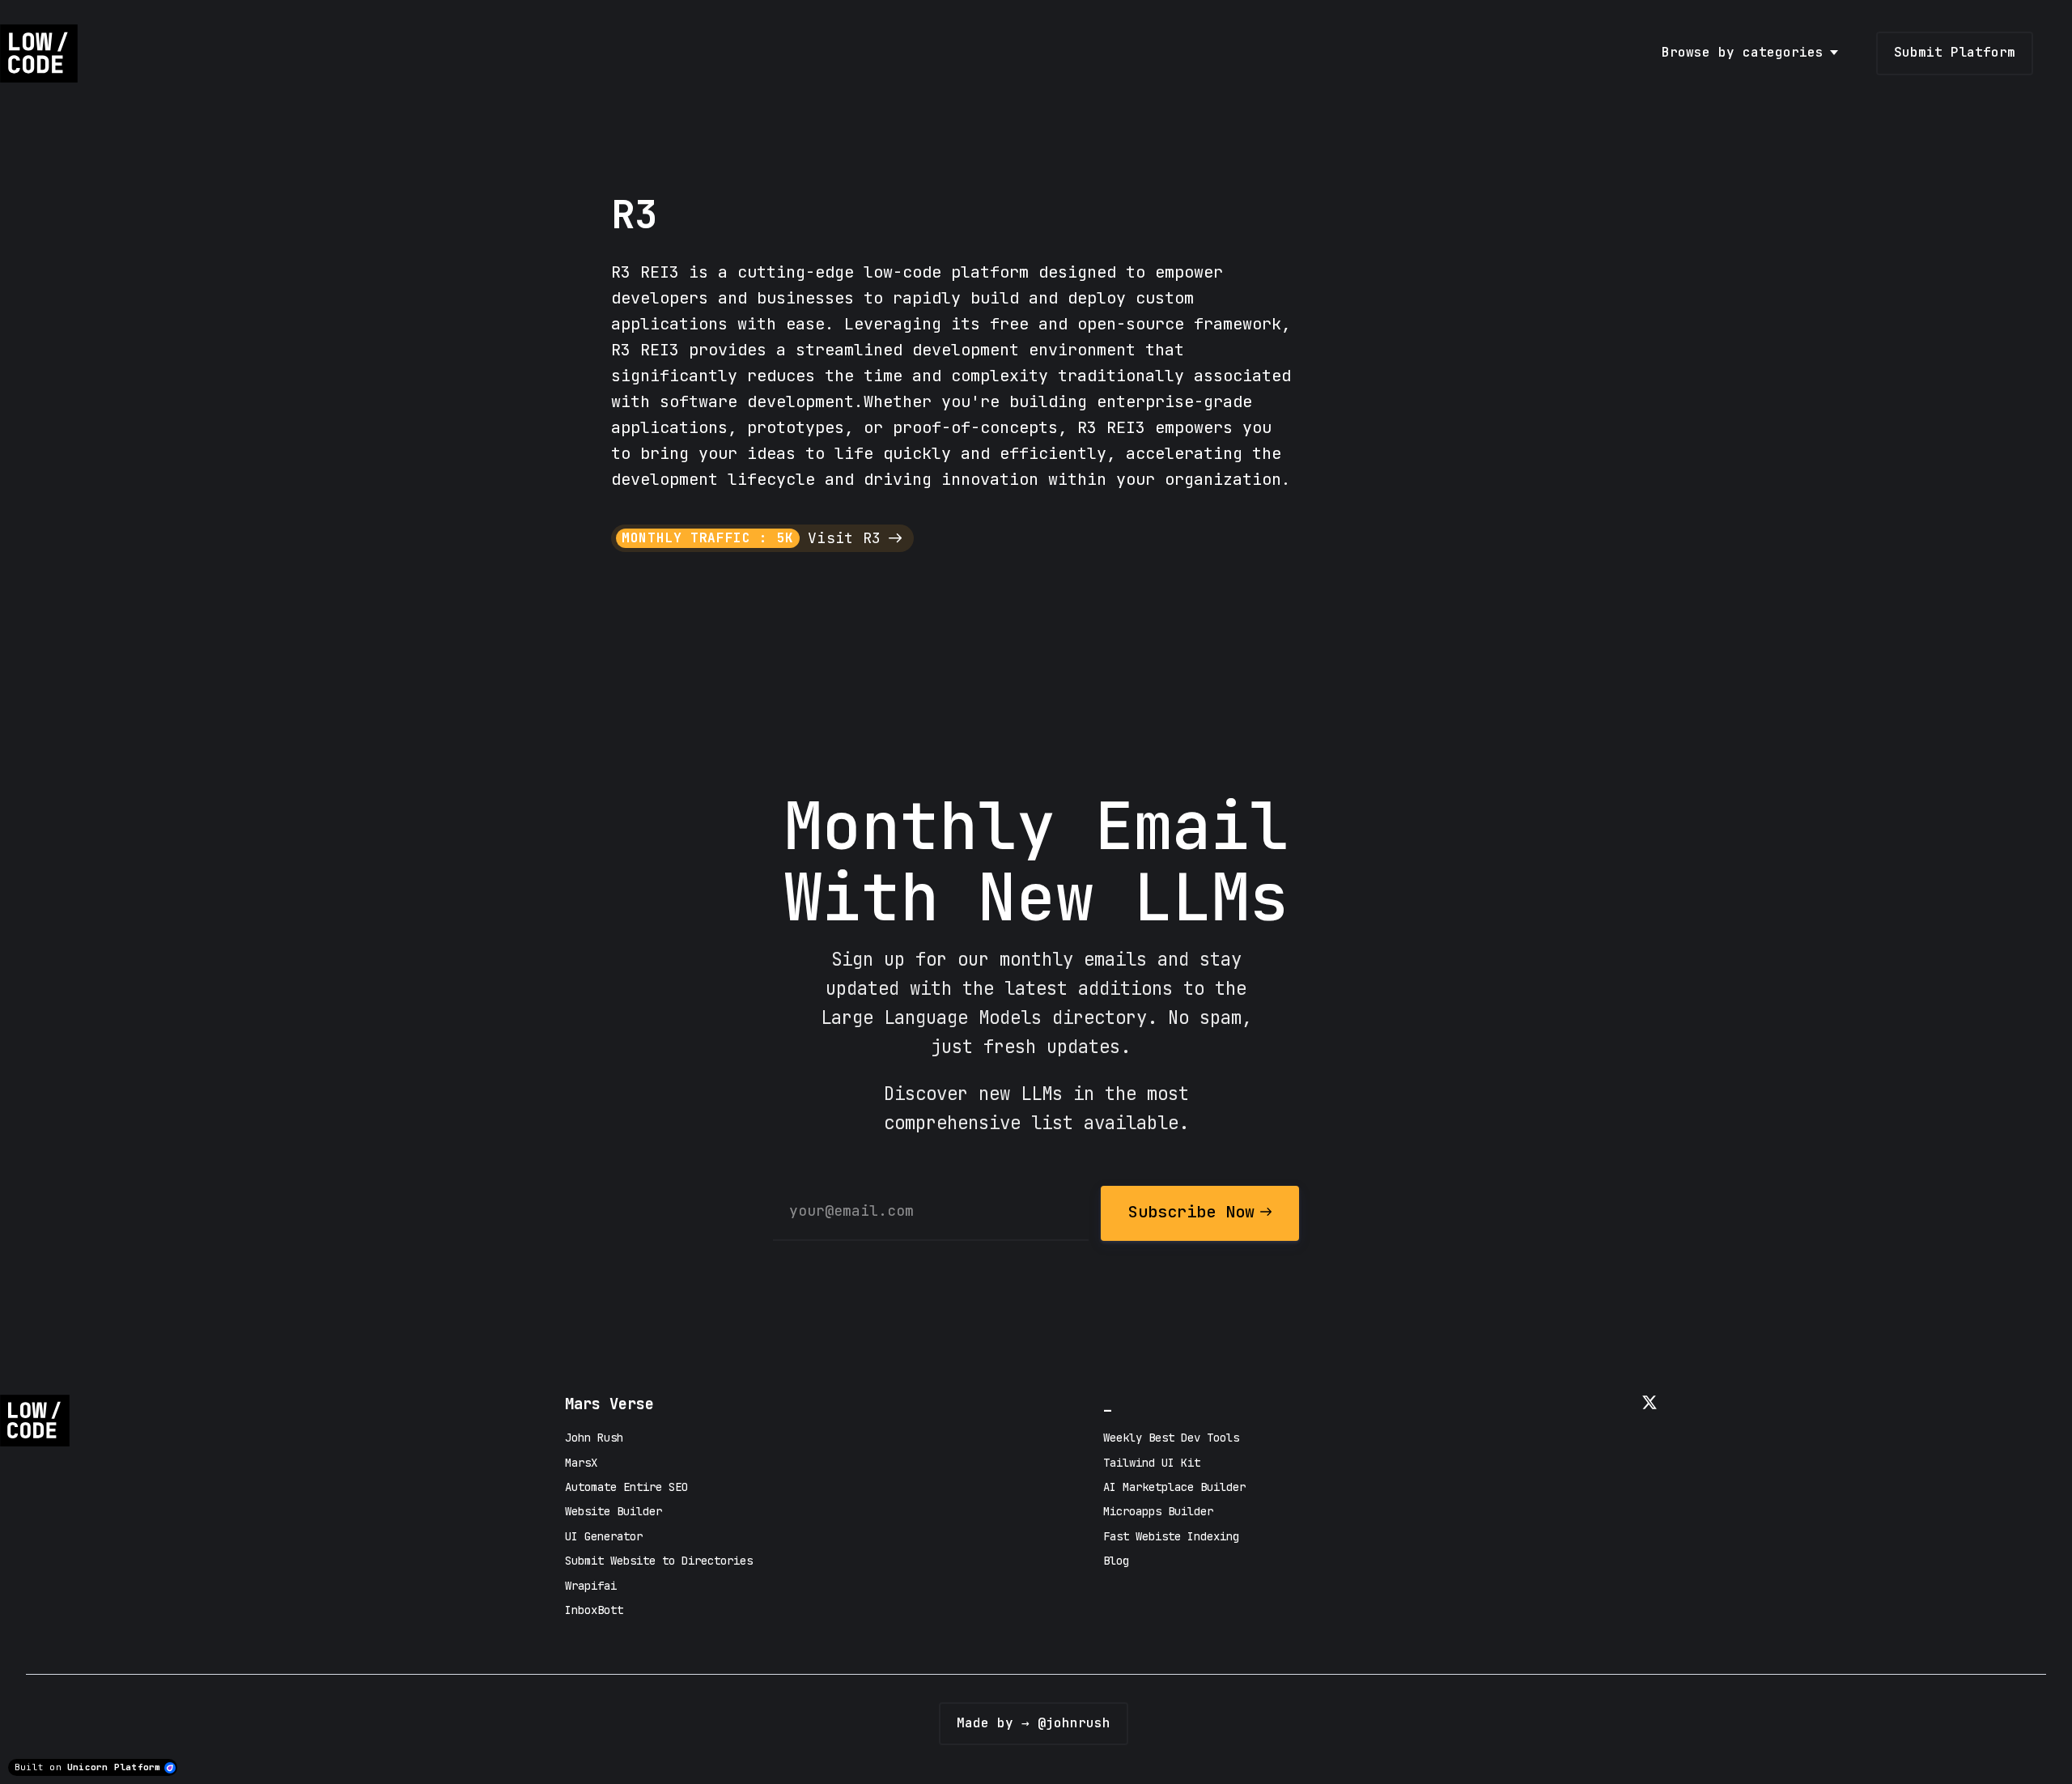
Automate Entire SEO (626, 1487)
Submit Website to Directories (659, 1561)
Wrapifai (591, 1586)
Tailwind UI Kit (1152, 1463)
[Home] (43, 53)
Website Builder (614, 1511)
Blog (1116, 1561)
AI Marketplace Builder (1174, 1487)
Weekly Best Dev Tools (1171, 1438)
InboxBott (594, 1610)
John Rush (594, 1438)
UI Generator (604, 1536)
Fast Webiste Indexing (1171, 1536)
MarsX (581, 1463)
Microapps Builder (1158, 1511)
